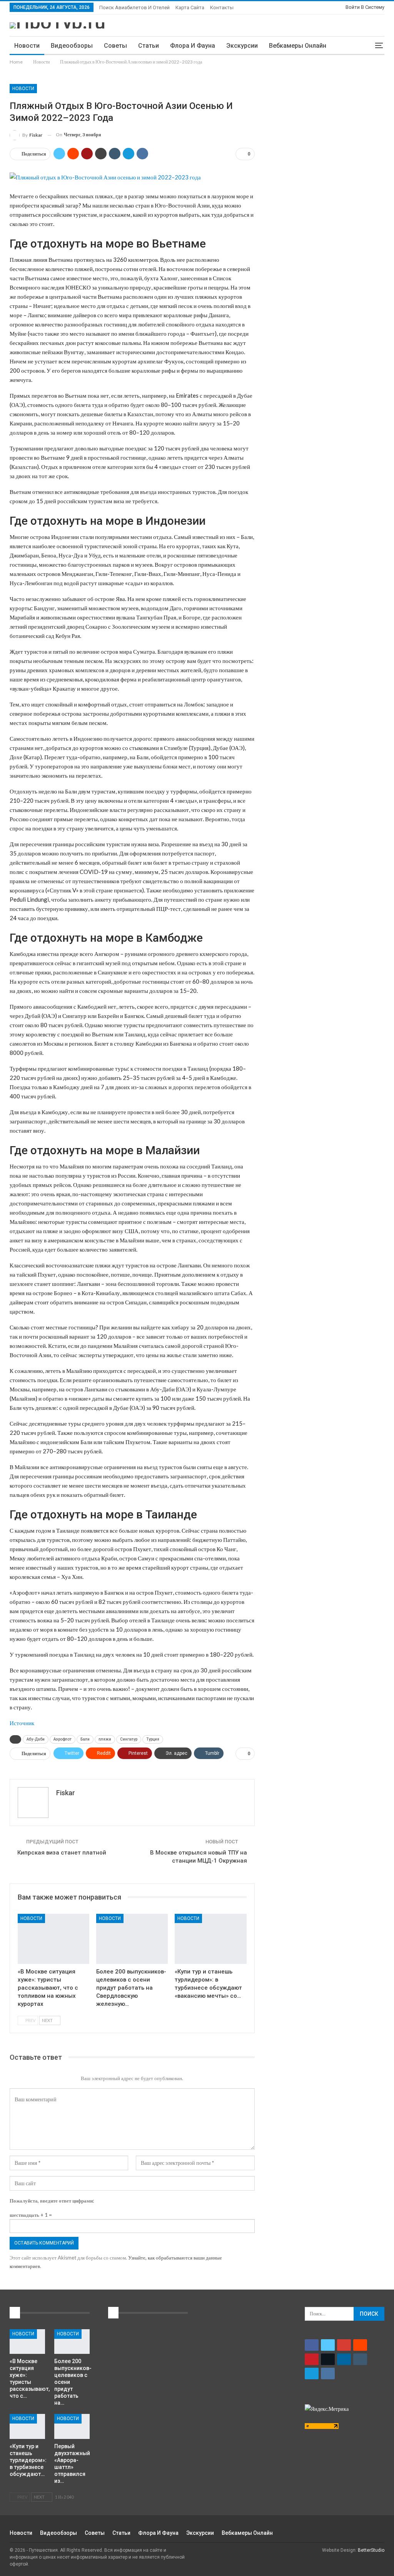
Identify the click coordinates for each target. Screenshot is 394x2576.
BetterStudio (371, 2550)
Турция (153, 1739)
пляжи (105, 1739)
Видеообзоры (72, 46)
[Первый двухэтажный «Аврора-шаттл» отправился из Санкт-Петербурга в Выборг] (72, 2426)
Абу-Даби (36, 1739)
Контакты (222, 8)
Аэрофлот (63, 1739)
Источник (22, 1723)
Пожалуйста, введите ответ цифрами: (52, 2201)
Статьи (149, 46)
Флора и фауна (193, 46)
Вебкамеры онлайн (298, 46)
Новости (27, 46)
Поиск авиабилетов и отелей (134, 8)
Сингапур (129, 1739)
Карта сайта (190, 8)
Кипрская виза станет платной (62, 1853)
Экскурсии (242, 46)
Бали (85, 1739)
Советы (115, 46)
